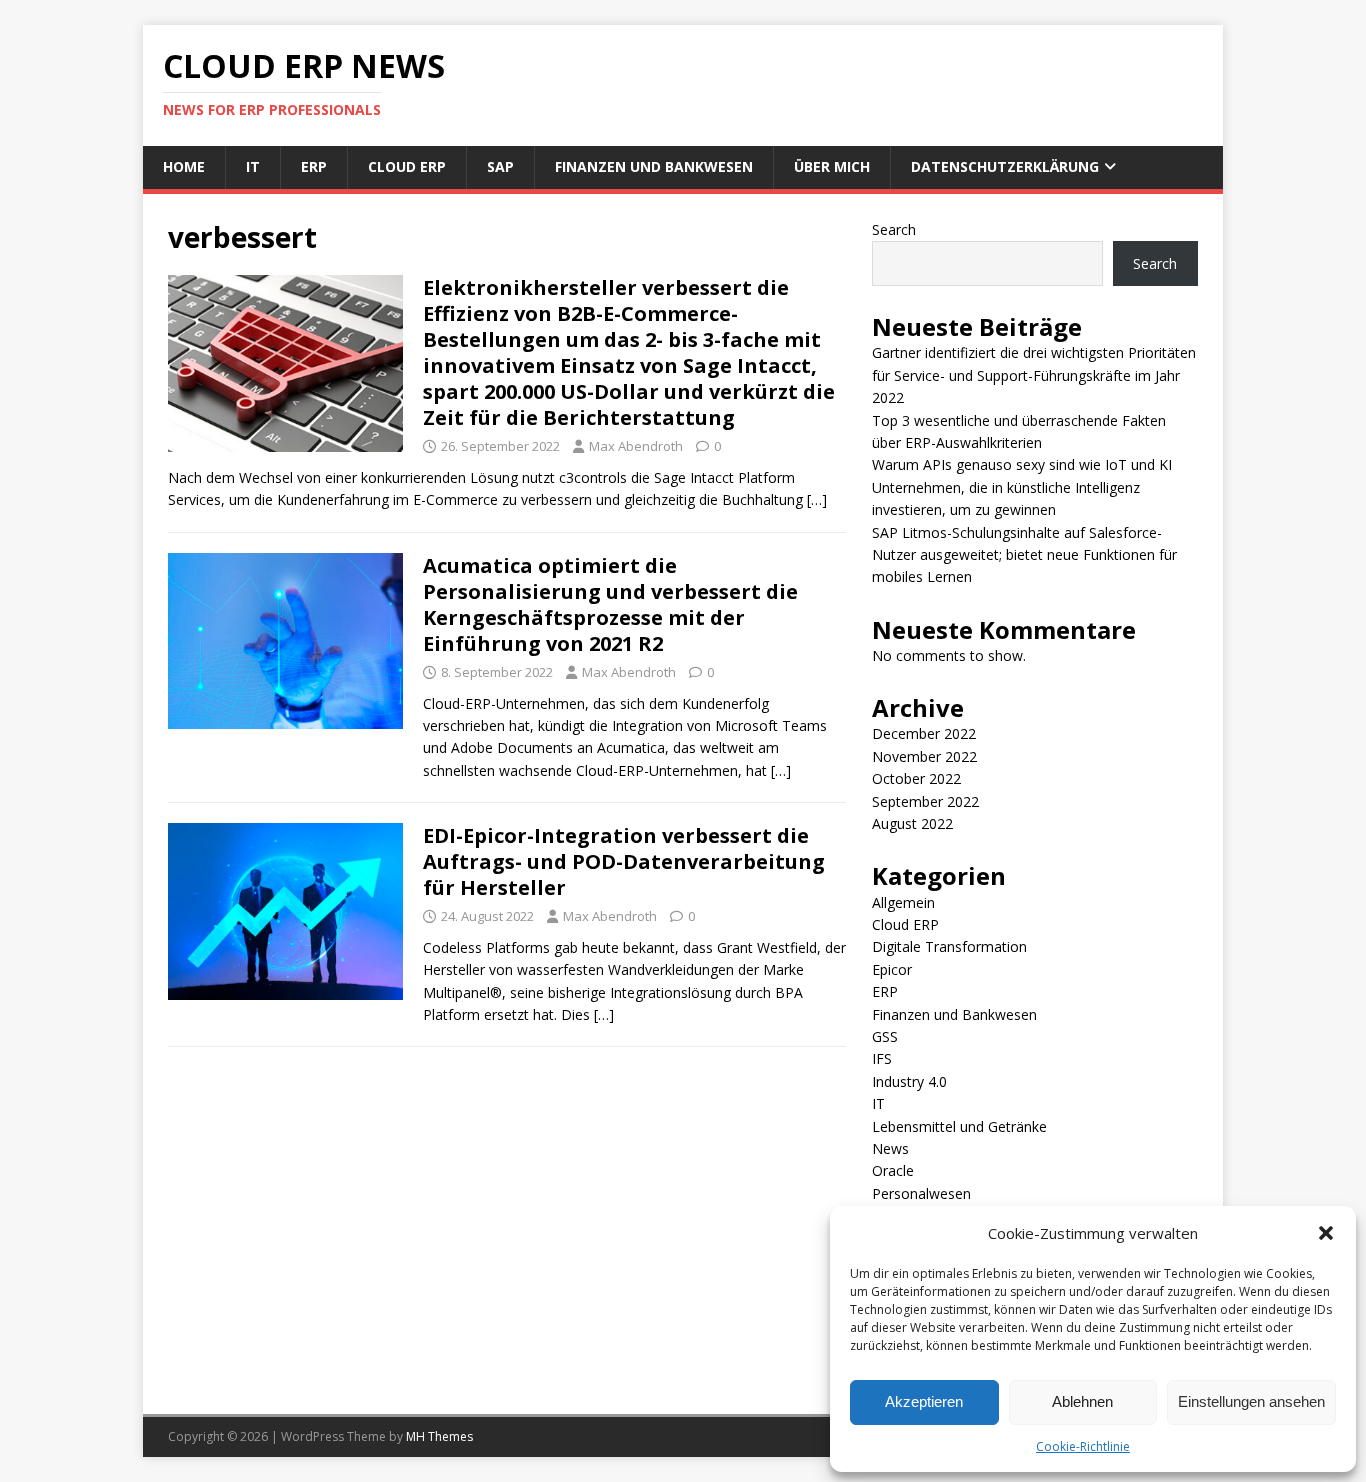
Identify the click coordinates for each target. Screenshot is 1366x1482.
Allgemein (903, 902)
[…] (817, 499)
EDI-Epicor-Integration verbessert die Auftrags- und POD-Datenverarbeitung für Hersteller (624, 861)
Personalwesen (921, 1193)
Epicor (892, 969)
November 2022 (924, 756)
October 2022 (916, 778)
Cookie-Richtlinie (1083, 1446)
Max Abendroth (636, 446)
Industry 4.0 (909, 1081)
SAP (500, 166)
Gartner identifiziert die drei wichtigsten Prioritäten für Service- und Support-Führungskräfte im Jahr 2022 (1034, 375)
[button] (1326, 1233)
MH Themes (439, 1436)
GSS (885, 1036)
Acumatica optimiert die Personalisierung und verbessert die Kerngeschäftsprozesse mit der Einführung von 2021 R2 (610, 604)
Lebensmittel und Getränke (959, 1126)
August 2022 (912, 823)
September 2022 (925, 801)
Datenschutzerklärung (1005, 166)
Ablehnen (1082, 1401)
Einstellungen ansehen (1251, 1401)
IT (253, 166)
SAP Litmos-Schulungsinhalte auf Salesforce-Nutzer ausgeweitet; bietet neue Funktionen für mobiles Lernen (1024, 555)
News (890, 1148)
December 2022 (924, 733)
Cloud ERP (407, 166)
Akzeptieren (924, 1401)
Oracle (893, 1170)
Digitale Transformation (949, 946)
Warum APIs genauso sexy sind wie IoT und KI (1022, 464)
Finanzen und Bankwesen (654, 166)
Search (894, 229)
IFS (882, 1058)
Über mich (832, 166)
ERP (314, 166)
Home (184, 166)
